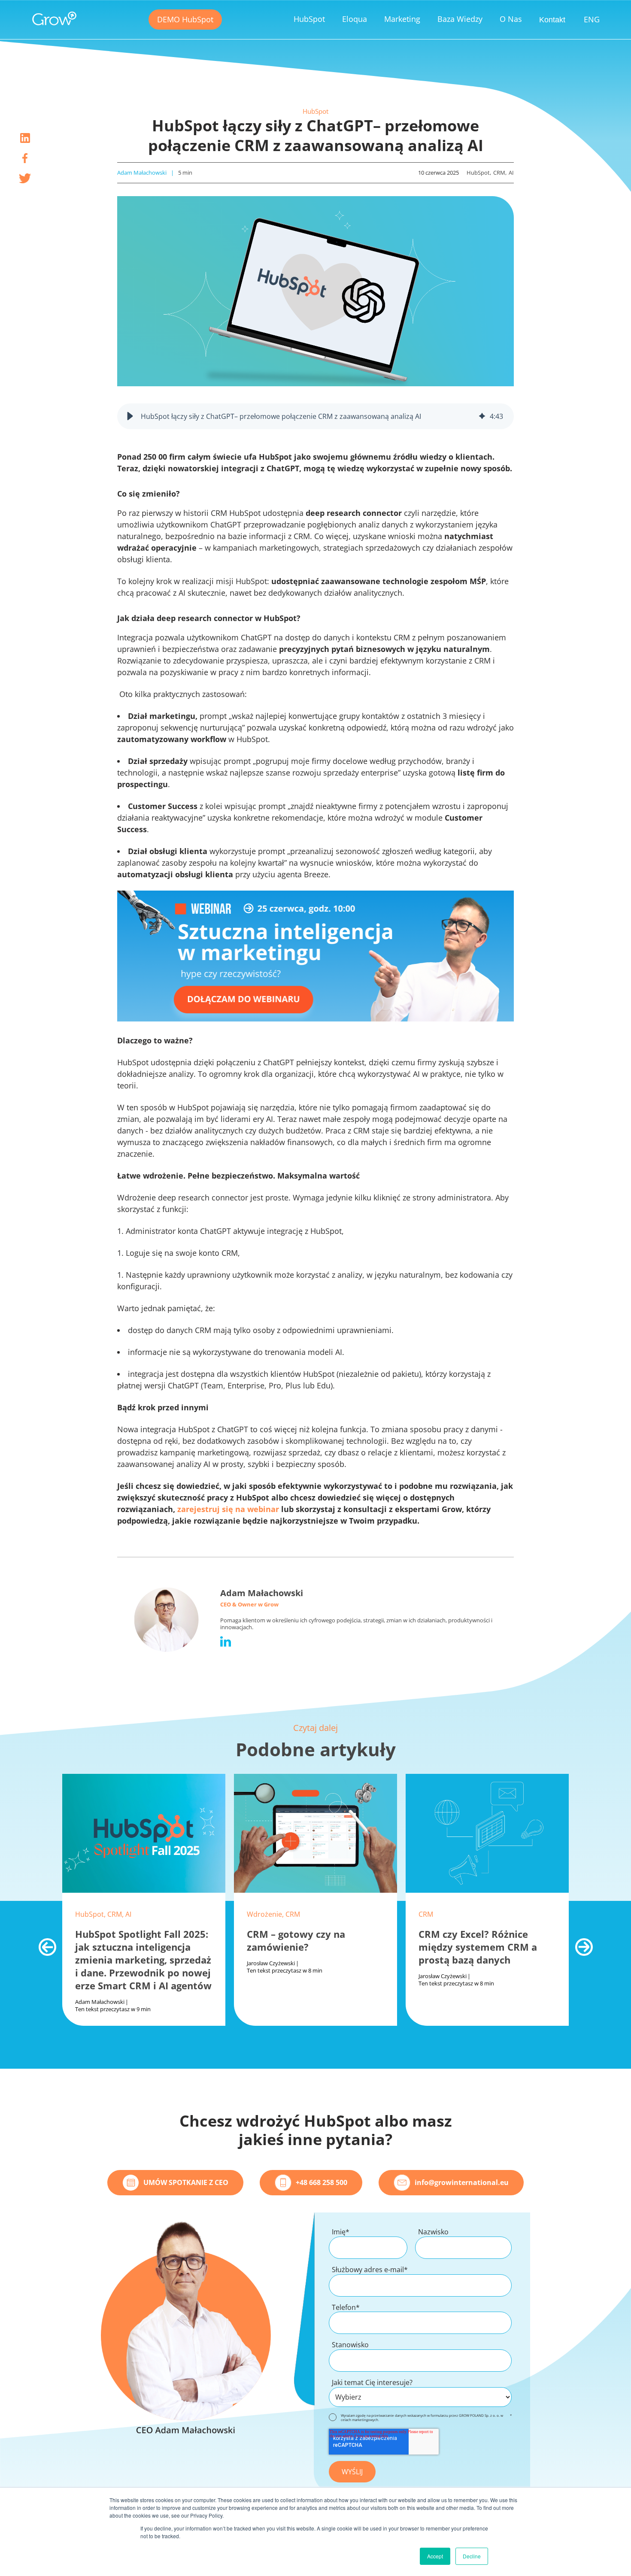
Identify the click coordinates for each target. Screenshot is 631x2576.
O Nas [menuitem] (511, 19)
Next (579, 1943)
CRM (499, 173)
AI (511, 173)
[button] (130, 416)
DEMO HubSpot (185, 19)
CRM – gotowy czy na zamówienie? (296, 1940)
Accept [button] (435, 2556)
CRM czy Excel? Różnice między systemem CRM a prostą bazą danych (478, 1947)
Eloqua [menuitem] (355, 19)
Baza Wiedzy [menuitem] (460, 19)
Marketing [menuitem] (402, 19)
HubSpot (315, 111)
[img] (482, 416)
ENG (592, 19)
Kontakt (552, 20)
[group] (315, 416)
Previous (43, 1943)
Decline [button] (472, 2556)
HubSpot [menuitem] (309, 19)
